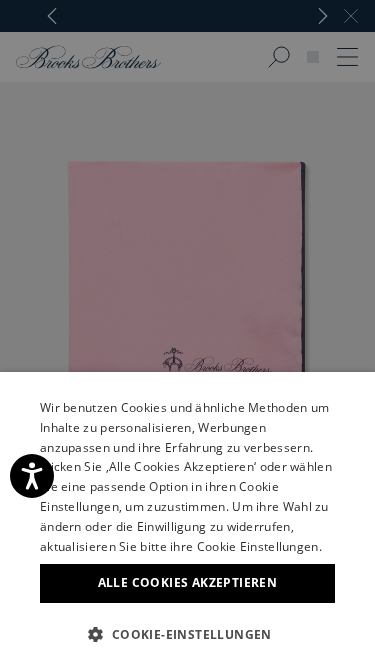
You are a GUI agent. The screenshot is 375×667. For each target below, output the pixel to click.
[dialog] (187, 333)
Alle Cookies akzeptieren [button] (188, 582)
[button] (187, 634)
